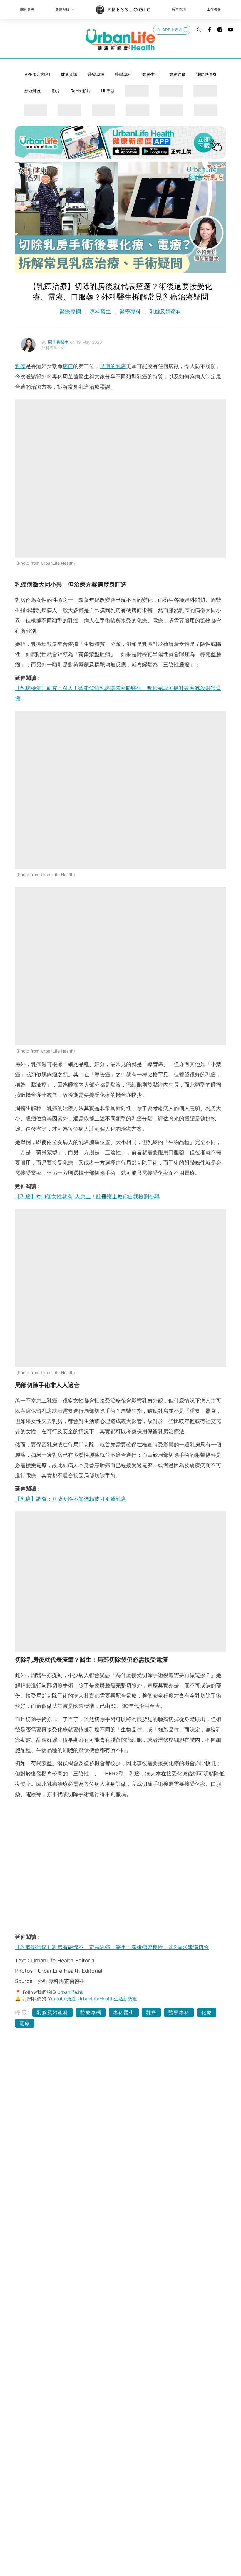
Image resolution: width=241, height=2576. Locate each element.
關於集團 (27, 9)
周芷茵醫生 (59, 342)
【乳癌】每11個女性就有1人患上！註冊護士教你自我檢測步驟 (87, 1196)
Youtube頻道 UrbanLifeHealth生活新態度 (93, 1999)
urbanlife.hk (71, 1992)
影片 (56, 91)
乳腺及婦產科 (165, 311)
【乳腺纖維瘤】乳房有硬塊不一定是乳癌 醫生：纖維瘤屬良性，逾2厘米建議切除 (112, 1947)
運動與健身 (206, 74)
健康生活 (150, 74)
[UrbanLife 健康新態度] (120, 40)
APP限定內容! (37, 74)
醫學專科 (123, 74)
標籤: (23, 2012)
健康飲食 (177, 74)
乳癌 (20, 366)
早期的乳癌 (113, 366)
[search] (199, 30)
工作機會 (214, 9)
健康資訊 (69, 74)
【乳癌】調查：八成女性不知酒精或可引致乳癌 (71, 1499)
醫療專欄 (96, 74)
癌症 (68, 366)
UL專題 (108, 91)
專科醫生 (100, 311)
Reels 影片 (81, 91)
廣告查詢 (179, 9)
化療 (207, 2012)
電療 (25, 2023)
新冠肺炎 (33, 91)
